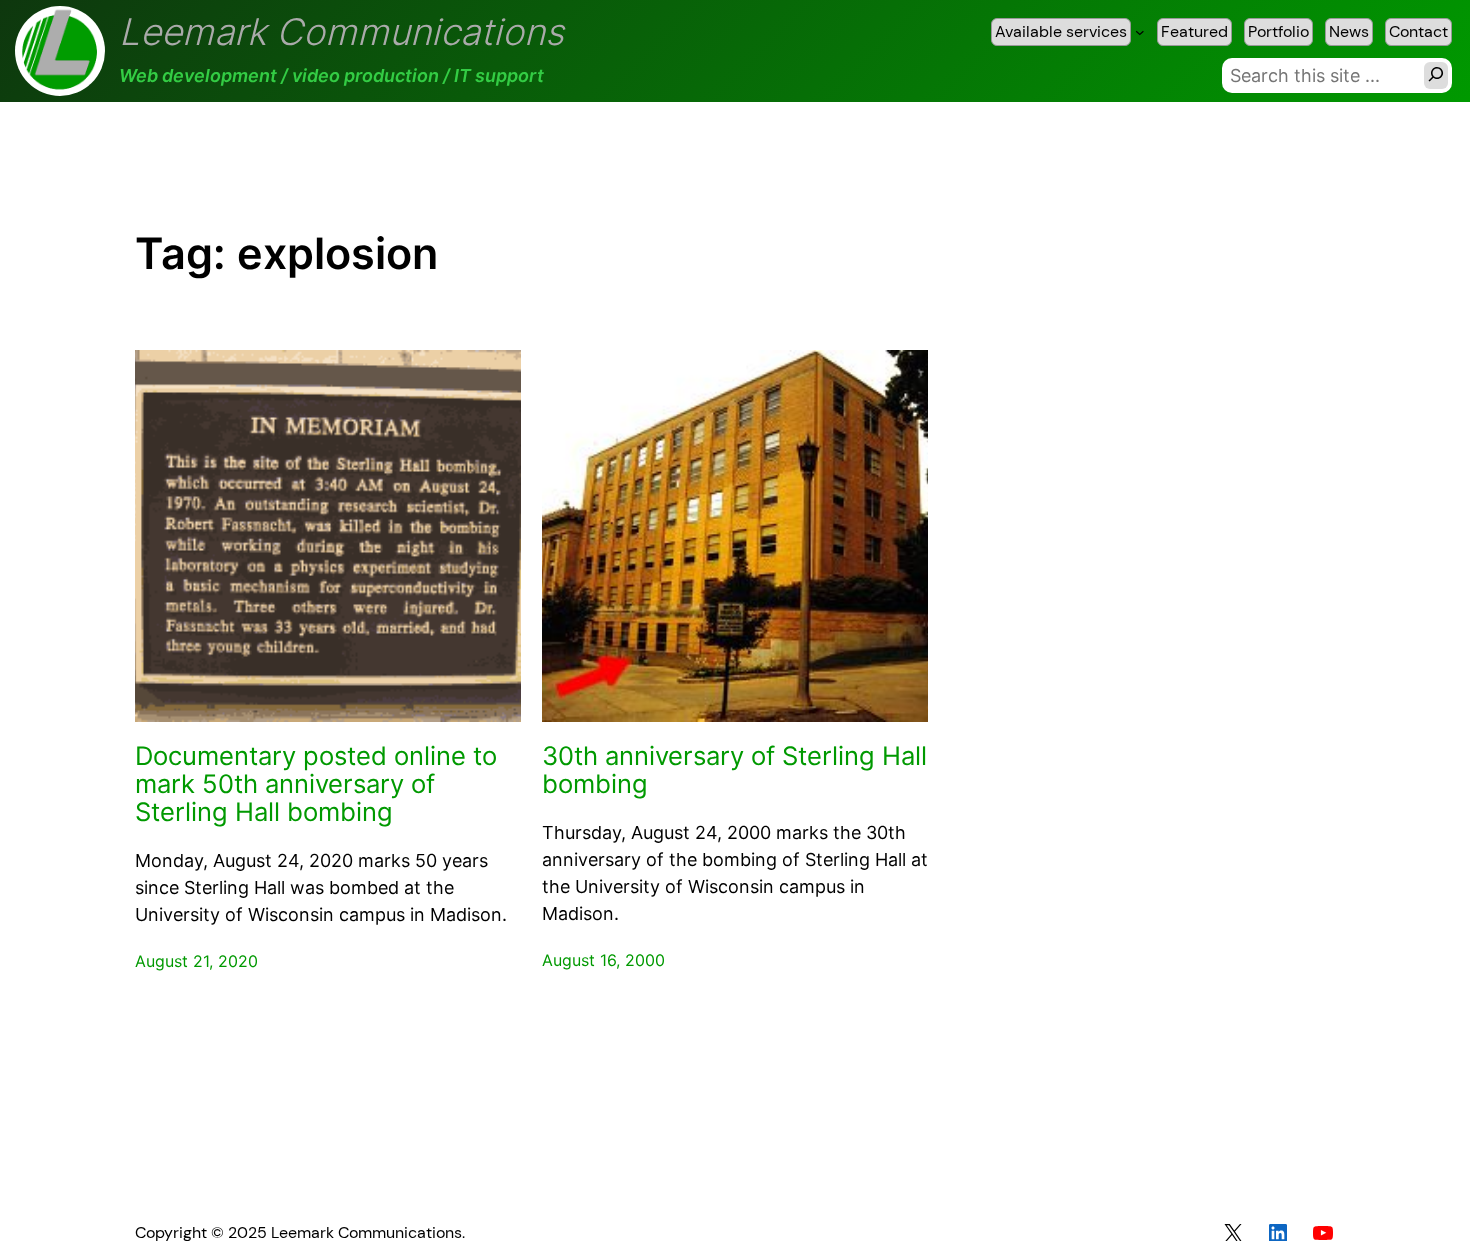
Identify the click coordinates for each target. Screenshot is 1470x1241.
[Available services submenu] (1140, 32)
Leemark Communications (341, 31)
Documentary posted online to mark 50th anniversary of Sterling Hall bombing (316, 784)
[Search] (1436, 75)
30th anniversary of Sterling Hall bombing (734, 770)
